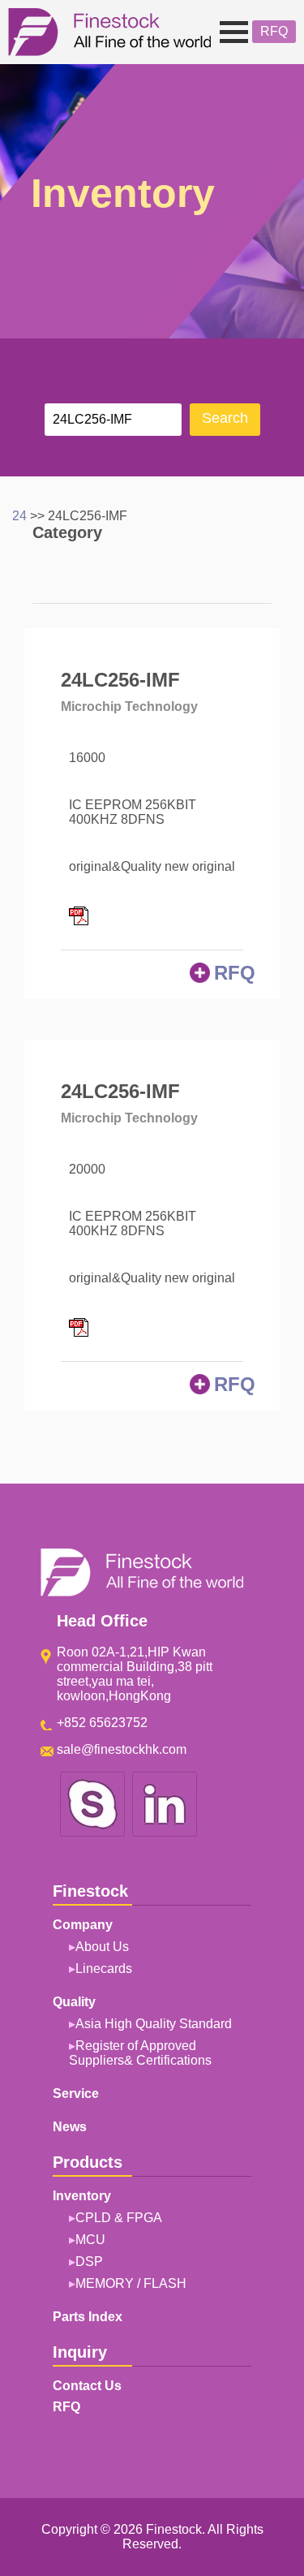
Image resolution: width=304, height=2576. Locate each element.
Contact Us (87, 2386)
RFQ (274, 31)
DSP (89, 2262)
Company (47, 88)
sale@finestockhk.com (122, 1749)
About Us (102, 1947)
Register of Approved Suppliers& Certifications (140, 2053)
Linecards (104, 1969)
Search (225, 418)
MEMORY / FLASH (131, 2283)
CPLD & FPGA (119, 2218)
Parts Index (88, 2317)
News (70, 2127)
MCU (90, 2240)
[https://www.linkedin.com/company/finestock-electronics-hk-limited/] (165, 1834)
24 (19, 516)
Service (76, 2094)
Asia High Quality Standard (154, 2024)
